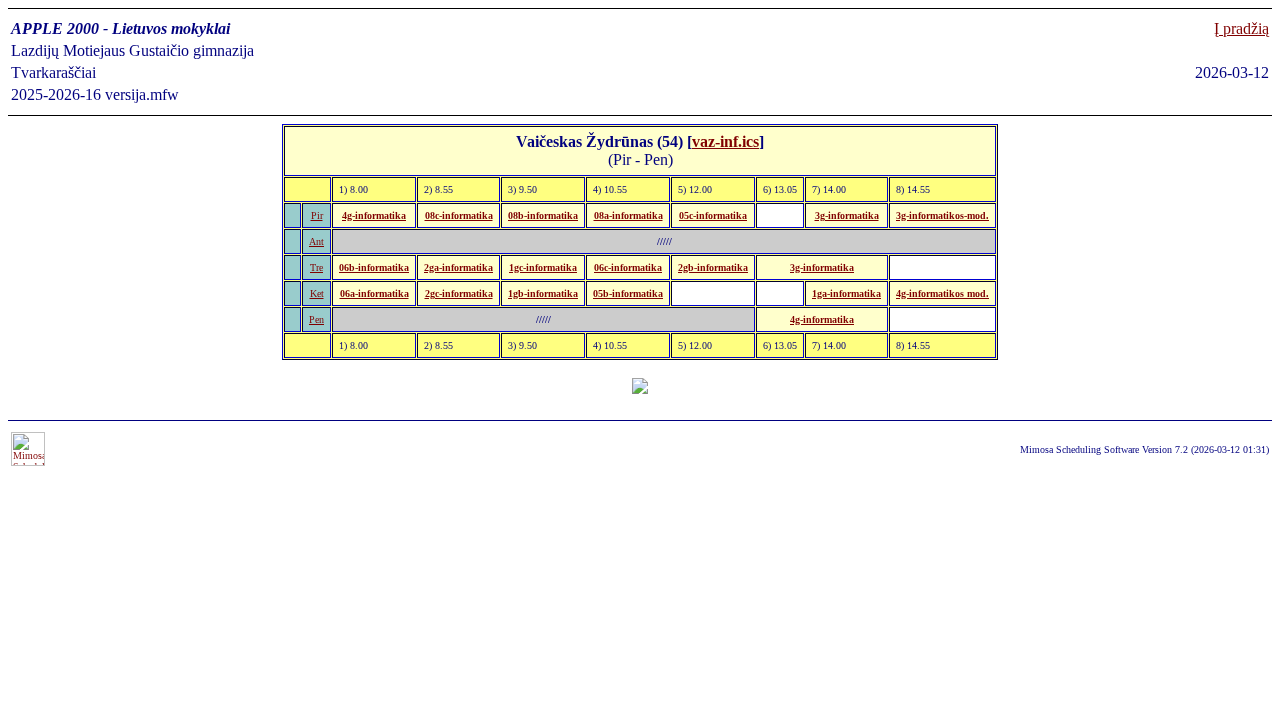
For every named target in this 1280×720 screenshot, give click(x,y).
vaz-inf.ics (725, 141)
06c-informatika (628, 267)
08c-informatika (459, 215)
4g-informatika (374, 215)
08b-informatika (543, 215)
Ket (317, 293)
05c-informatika (713, 215)
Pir (317, 215)
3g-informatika (847, 215)
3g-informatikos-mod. (942, 215)
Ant (316, 241)
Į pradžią (1241, 28)
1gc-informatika (543, 267)
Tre (316, 267)
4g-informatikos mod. (942, 293)
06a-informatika (374, 293)
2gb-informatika (713, 267)
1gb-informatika (543, 293)
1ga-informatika (846, 293)
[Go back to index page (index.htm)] (640, 388)
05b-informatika (628, 293)
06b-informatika (374, 267)
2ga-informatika (458, 267)
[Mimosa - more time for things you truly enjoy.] (28, 462)
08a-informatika (628, 215)
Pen (316, 319)
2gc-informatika (459, 293)
